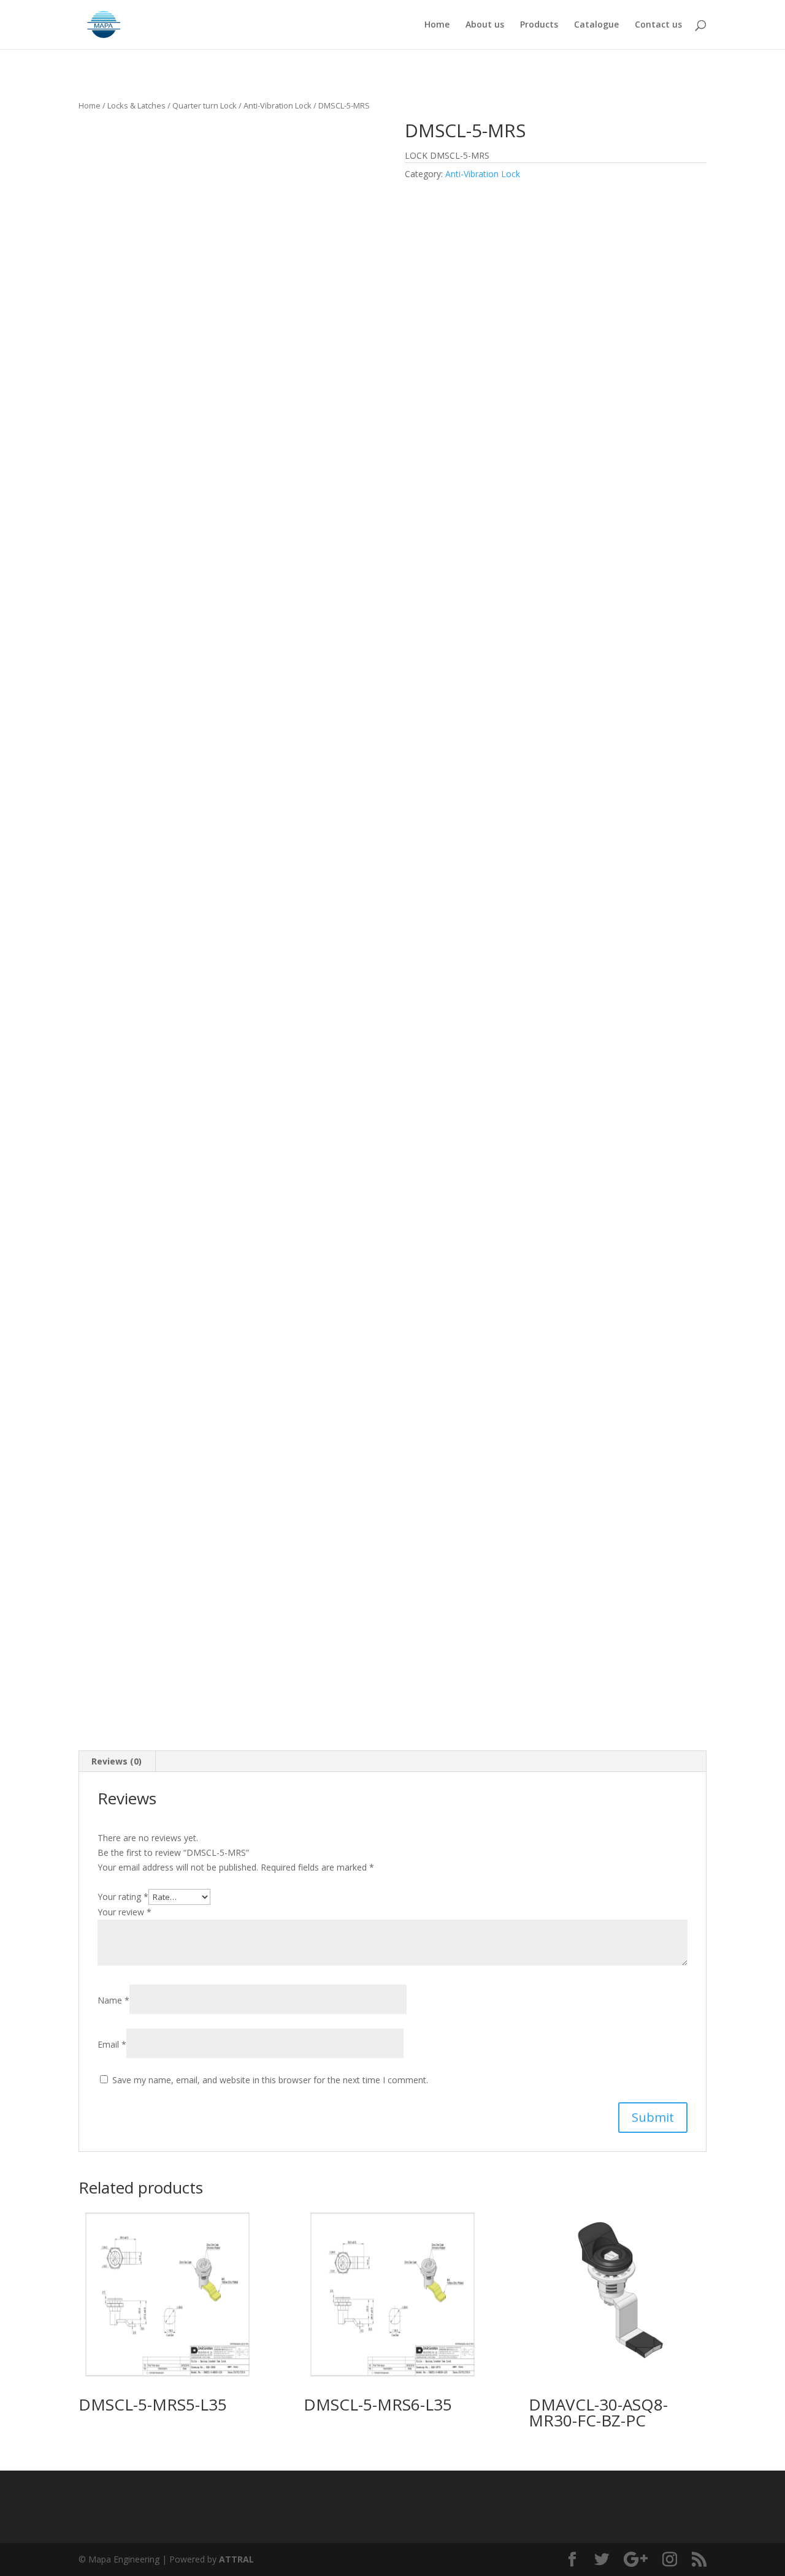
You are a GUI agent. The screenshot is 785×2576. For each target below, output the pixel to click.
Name (113, 2000)
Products (539, 25)
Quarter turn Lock (205, 105)
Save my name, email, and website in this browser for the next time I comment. (270, 2080)
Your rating (123, 1897)
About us (485, 25)
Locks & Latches (136, 105)
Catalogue (596, 25)
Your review (124, 1912)
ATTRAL (236, 2559)
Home (437, 25)
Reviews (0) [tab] (117, 1761)
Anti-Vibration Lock (278, 105)
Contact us (658, 25)
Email (112, 2044)
